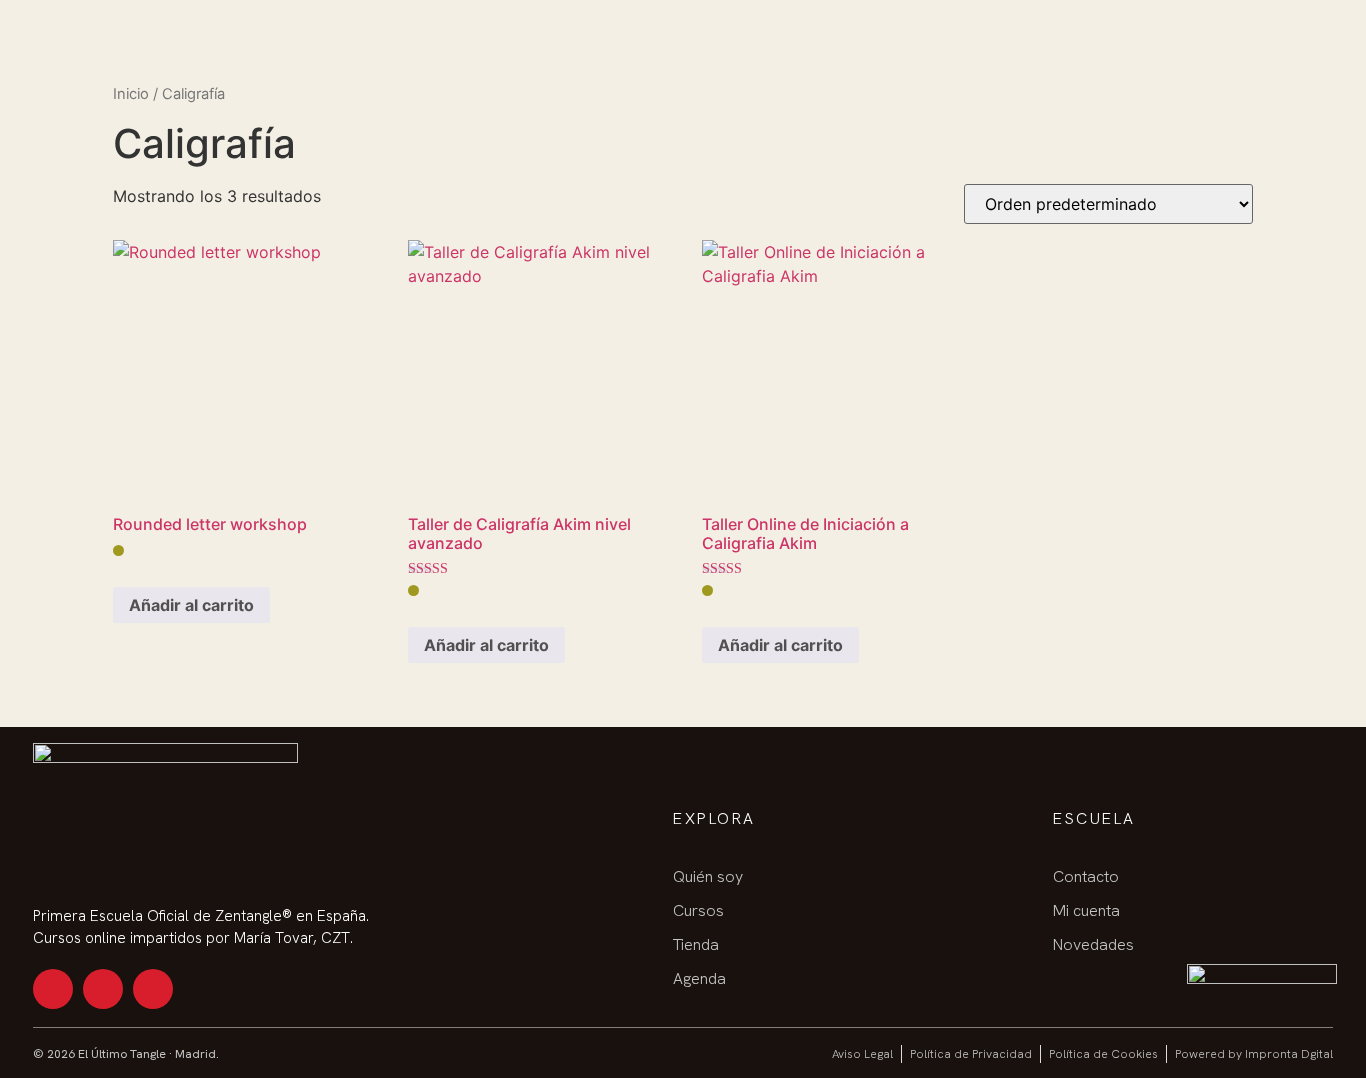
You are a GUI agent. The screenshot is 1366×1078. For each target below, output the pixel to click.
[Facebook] (153, 989)
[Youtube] (103, 989)
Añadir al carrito (191, 605)
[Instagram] (53, 989)
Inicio (131, 94)
